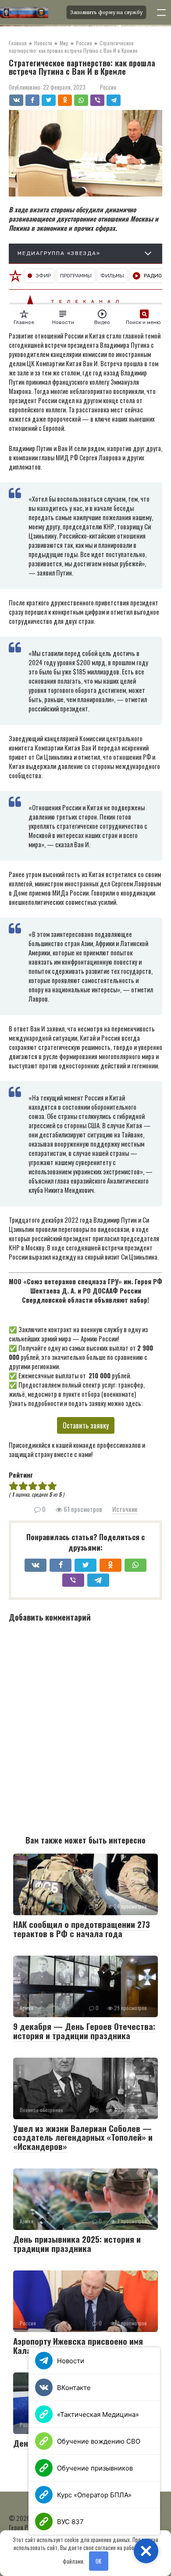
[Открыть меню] (161, 12)
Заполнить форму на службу (106, 12)
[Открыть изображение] (30, 12)
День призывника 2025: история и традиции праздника (77, 2243)
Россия (108, 87)
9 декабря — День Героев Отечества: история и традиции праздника (84, 2031)
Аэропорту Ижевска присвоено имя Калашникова (78, 2345)
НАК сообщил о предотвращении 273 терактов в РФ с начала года (82, 1929)
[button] (146, 2551)
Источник (125, 1509)
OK (98, 2561)
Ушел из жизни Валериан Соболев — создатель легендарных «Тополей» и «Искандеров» (83, 2137)
